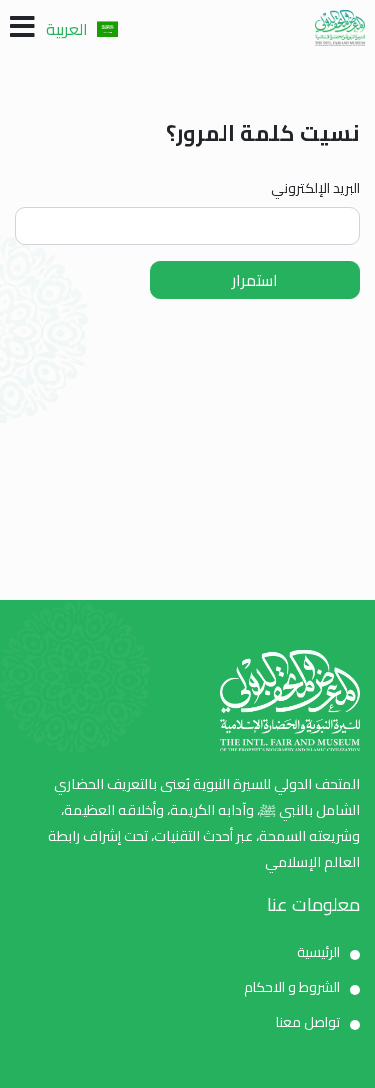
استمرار (255, 280)
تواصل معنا (308, 1022)
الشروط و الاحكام (292, 987)
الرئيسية (318, 952)
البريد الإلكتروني (315, 188)
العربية (69, 29)
